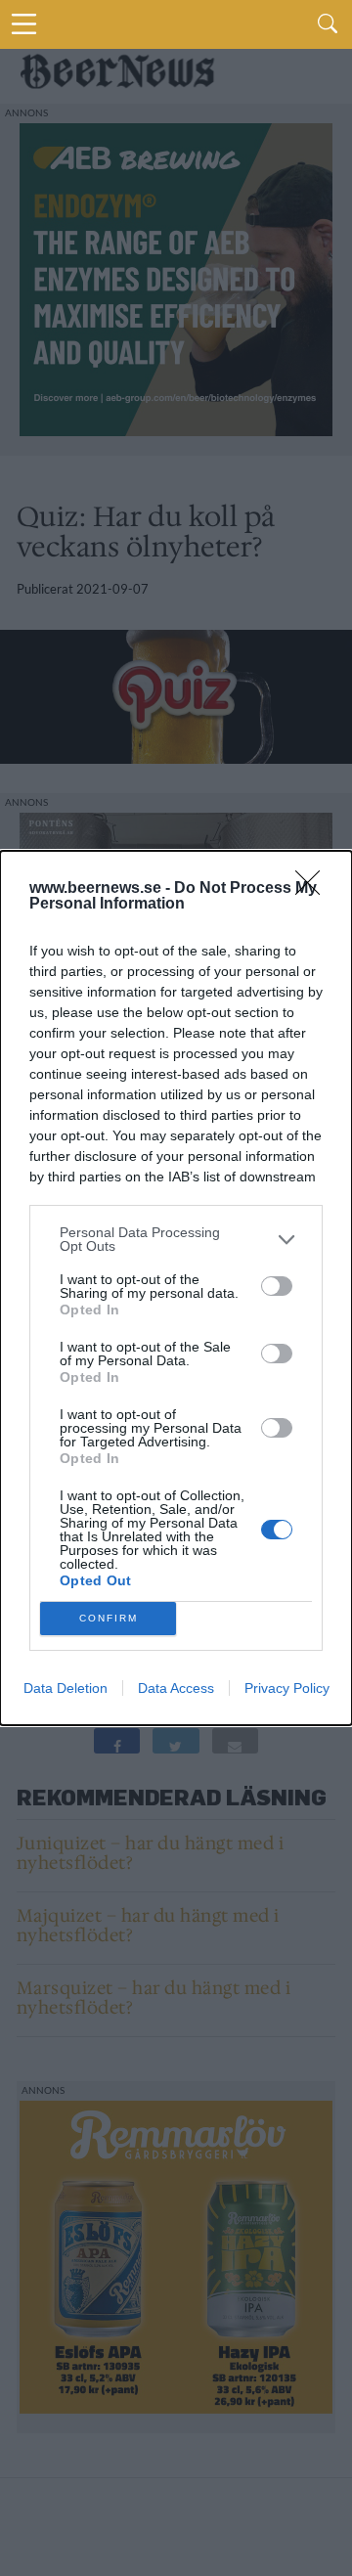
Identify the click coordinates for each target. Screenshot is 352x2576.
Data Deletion (66, 1688)
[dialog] (176, 1288)
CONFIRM (109, 1618)
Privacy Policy (287, 1688)
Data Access (176, 1688)
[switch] (277, 1286)
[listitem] (176, 1239)
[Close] (314, 889)
